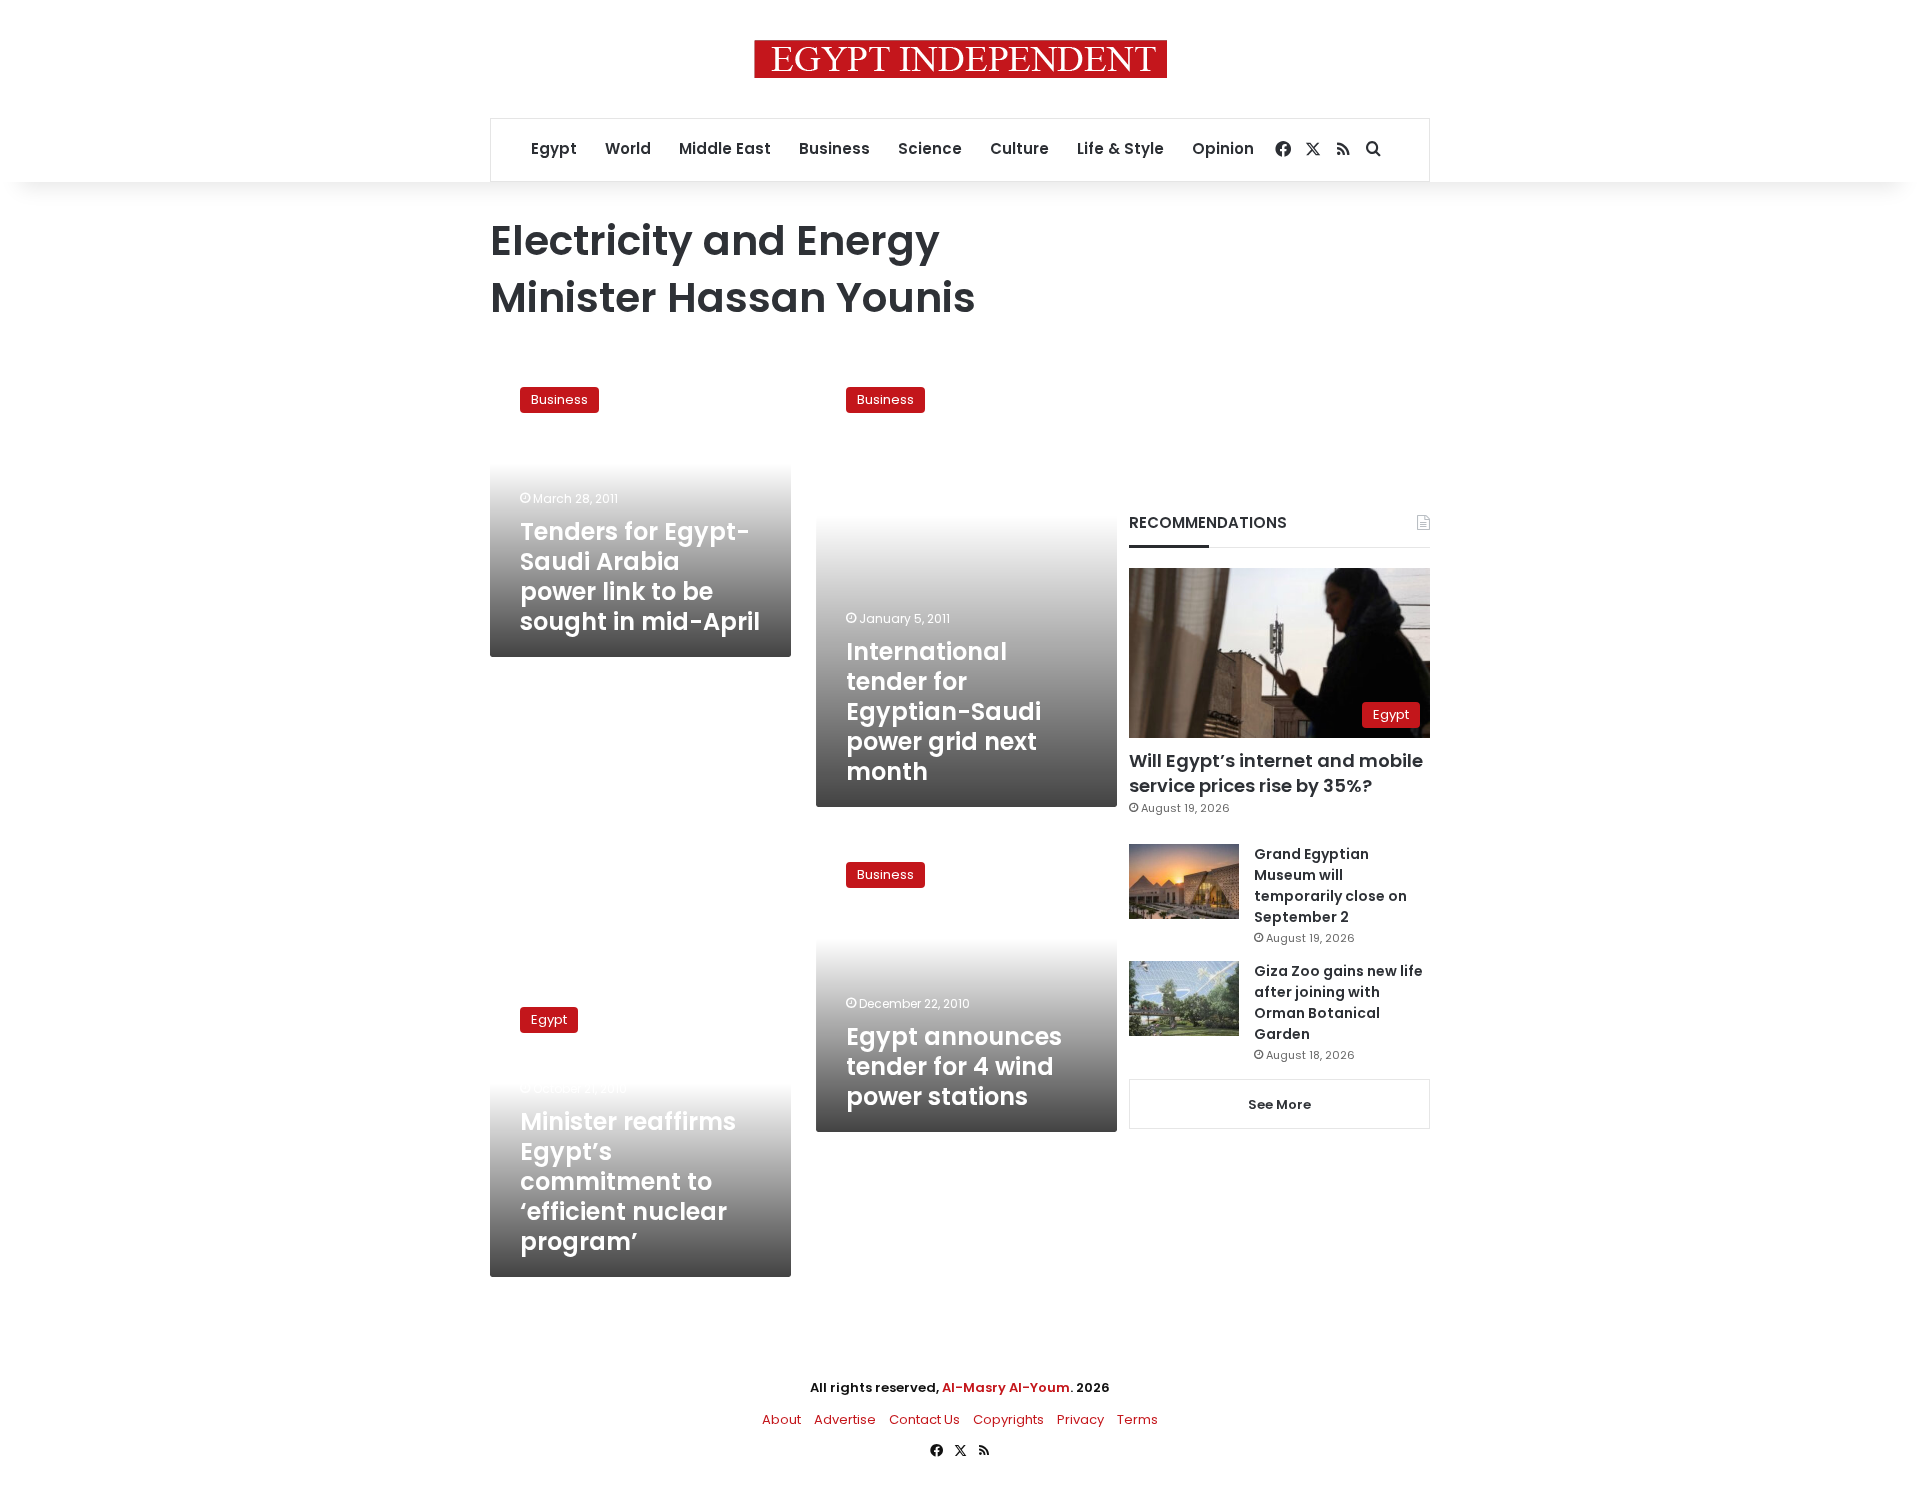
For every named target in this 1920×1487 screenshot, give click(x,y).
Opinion (1223, 148)
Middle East (725, 148)
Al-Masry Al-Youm (1006, 1387)
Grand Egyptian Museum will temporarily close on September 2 (1330, 885)
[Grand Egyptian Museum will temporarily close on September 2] (1184, 881)
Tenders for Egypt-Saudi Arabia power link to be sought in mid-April (640, 576)
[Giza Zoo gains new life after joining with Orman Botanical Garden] (1184, 998)
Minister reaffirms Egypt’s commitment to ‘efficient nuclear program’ (628, 1181)
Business (834, 148)
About (781, 1419)
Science (930, 148)
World (628, 148)
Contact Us (924, 1419)
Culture (1019, 148)
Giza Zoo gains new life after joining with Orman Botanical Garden (1338, 1002)
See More (1279, 1104)
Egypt (554, 148)
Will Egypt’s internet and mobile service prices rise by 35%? (1276, 773)
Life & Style (1120, 148)
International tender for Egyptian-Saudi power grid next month (943, 711)
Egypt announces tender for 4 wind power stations (954, 1066)
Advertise (845, 1419)
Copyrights (1008, 1419)
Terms (1137, 1419)
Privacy (1080, 1419)
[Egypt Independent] (960, 59)
